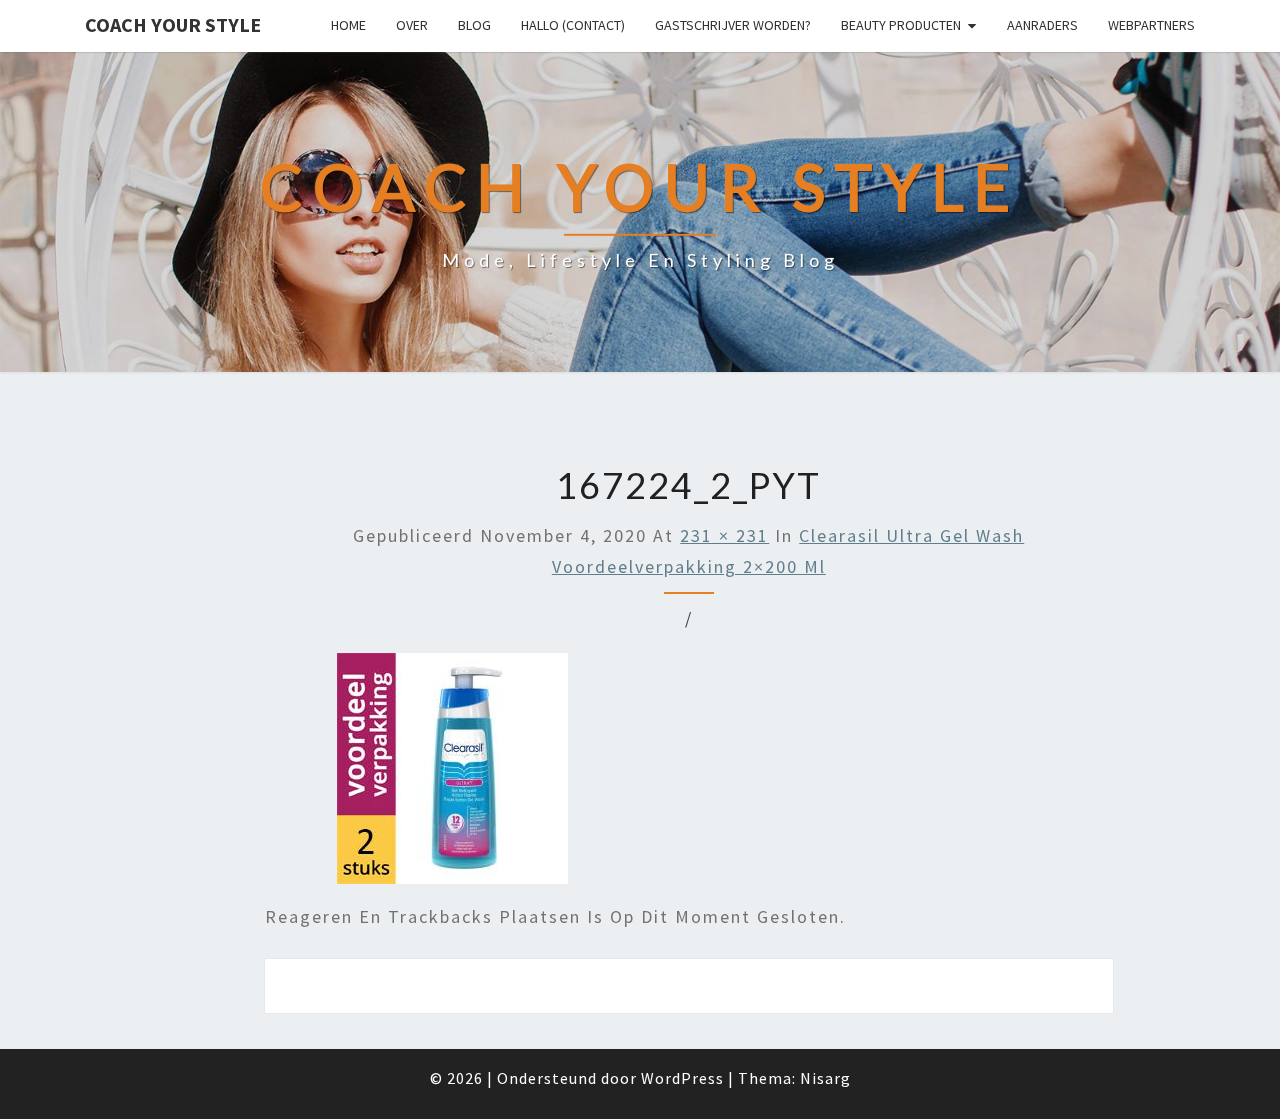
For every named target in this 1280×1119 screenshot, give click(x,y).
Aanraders (1042, 25)
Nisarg (825, 1078)
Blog (474, 25)
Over (412, 25)
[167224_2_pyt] (452, 775)
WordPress (682, 1078)
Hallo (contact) (573, 25)
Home (348, 25)
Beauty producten (901, 25)
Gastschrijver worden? (733, 25)
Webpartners (1151, 25)
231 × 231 (724, 535)
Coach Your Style (173, 24)
